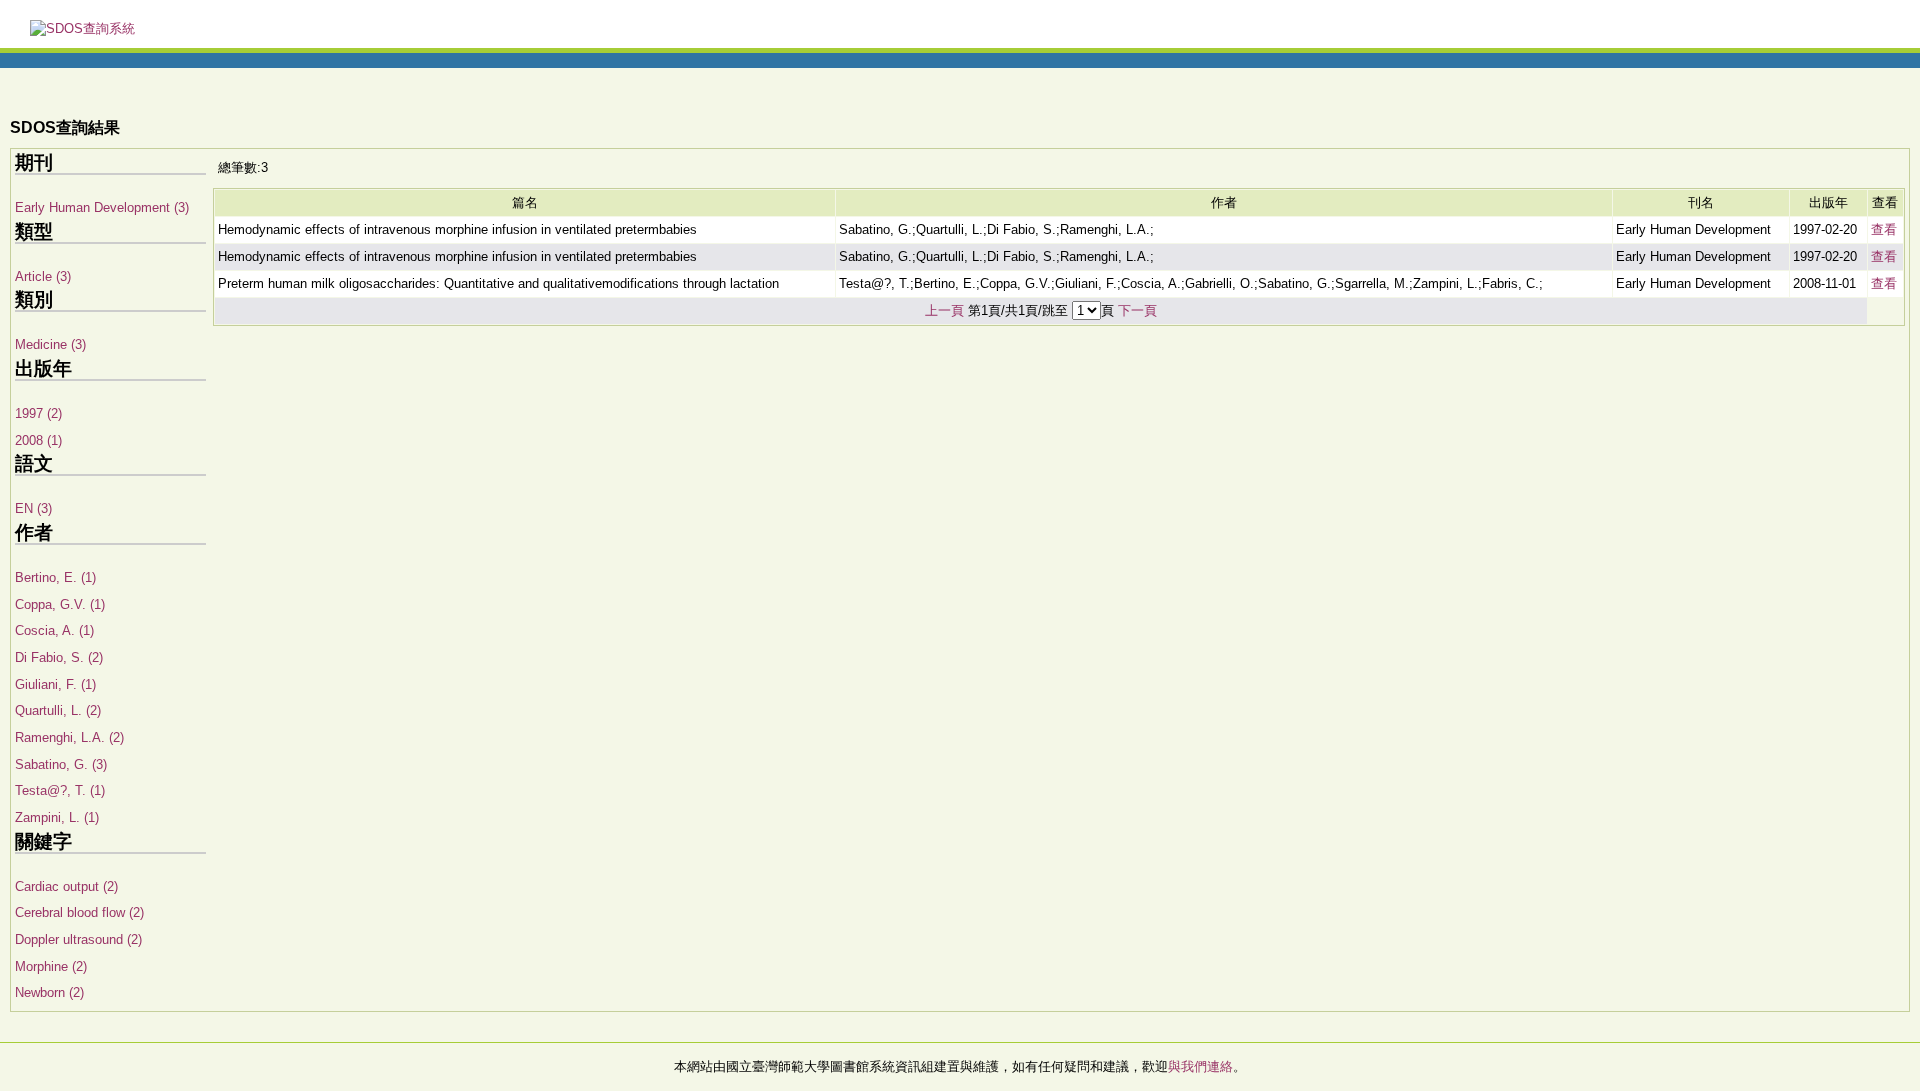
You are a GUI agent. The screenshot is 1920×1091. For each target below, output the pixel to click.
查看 (1884, 229)
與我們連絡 (1200, 1066)
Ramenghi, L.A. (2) (69, 737)
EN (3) (33, 508)
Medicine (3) (50, 344)
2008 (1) (38, 440)
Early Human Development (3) (102, 207)
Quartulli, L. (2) (58, 710)
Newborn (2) (49, 992)
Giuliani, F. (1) (55, 684)
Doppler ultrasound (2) (78, 939)
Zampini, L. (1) (57, 817)
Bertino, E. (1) (55, 577)
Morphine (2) (51, 966)
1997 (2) (38, 413)
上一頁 (944, 310)
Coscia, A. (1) (54, 630)
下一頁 (1137, 310)
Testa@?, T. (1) (60, 790)
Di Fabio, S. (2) (59, 657)
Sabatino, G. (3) (61, 764)
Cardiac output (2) (66, 886)
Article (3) (43, 276)
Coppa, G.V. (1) (60, 604)
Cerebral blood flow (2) (79, 912)
